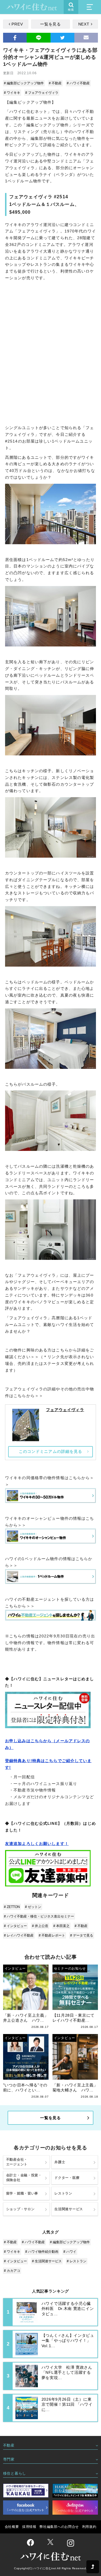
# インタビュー (15, 1926)
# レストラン (77, 2261)
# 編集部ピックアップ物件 (24, 83)
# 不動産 (55, 83)
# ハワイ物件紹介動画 (42, 2252)
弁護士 (60, 2162)
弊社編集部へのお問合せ (59, 2527)
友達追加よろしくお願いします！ (37, 1844)
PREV (17, 24)
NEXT (84, 24)
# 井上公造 (40, 1926)
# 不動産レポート (52, 1935)
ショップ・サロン (20, 2209)
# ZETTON (12, 1907)
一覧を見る (50, 24)
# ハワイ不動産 (78, 83)
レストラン (63, 2193)
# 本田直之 (61, 1926)
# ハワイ (70, 2252)
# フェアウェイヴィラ (42, 93)
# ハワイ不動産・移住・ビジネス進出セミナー (39, 1916)
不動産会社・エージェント (17, 2162)
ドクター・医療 (67, 2178)
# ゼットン (33, 1907)
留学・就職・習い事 (22, 2193)
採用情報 (29, 2527)
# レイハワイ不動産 (19, 1935)
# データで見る (82, 1935)
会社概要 (12, 2527)
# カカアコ (12, 2271)
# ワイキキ (12, 93)
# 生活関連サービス (47, 2261)
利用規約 (89, 2527)
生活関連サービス (69, 2209)
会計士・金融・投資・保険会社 (24, 2178)
